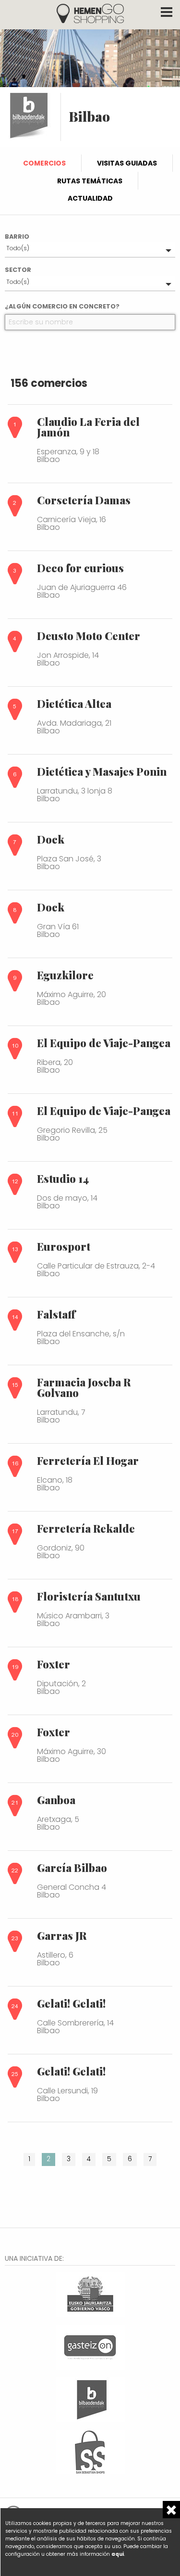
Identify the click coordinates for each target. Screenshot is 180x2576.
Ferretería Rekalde (86, 1528)
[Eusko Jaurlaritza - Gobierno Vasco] (90, 2293)
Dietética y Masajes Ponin (102, 771)
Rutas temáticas (90, 181)
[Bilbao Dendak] (90, 2398)
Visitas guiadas (127, 163)
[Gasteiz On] (90, 2346)
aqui (118, 2554)
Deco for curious (80, 568)
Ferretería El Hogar (88, 1461)
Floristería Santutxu (89, 1596)
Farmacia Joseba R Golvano (84, 1387)
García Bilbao (72, 1868)
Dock (51, 839)
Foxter (54, 1664)
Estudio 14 (63, 1179)
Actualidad (90, 198)
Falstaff (56, 1314)
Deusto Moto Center (89, 636)
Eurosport (64, 1246)
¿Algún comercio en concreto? (62, 306)
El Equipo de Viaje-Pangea (104, 1043)
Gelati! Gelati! (71, 2003)
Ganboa (56, 1800)
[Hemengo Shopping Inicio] (90, 13)
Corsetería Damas (84, 500)
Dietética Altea (74, 704)
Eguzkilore (65, 975)
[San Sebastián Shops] (90, 2451)
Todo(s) (18, 248)
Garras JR (62, 1935)
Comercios (44, 163)
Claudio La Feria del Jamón (88, 427)
